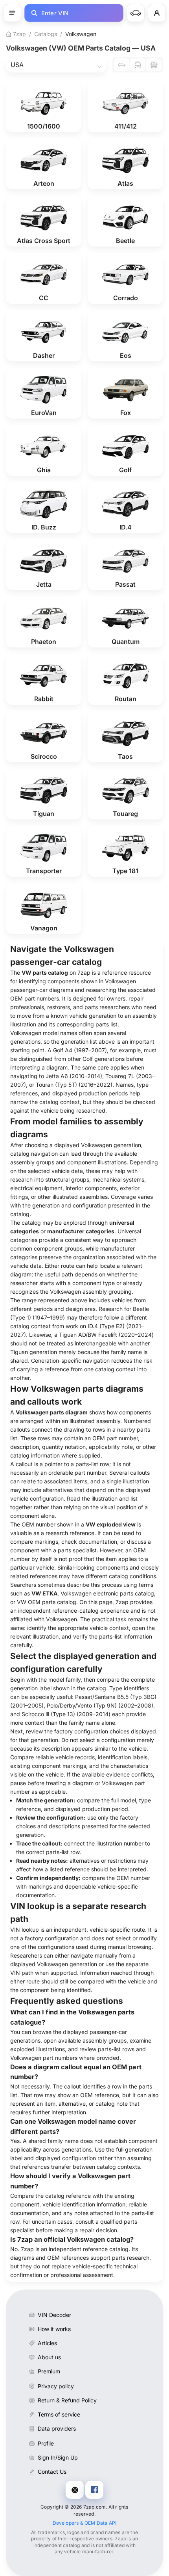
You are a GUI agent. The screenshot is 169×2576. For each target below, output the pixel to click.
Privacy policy (56, 2386)
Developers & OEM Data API (85, 2523)
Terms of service (59, 2414)
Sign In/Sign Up (58, 2457)
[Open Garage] (136, 13)
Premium (49, 2371)
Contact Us (52, 2472)
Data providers (57, 2428)
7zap (19, 34)
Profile (46, 2443)
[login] (157, 13)
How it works (54, 2329)
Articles (47, 2343)
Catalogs (46, 34)
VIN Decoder (54, 2315)
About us (49, 2357)
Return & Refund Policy (67, 2400)
